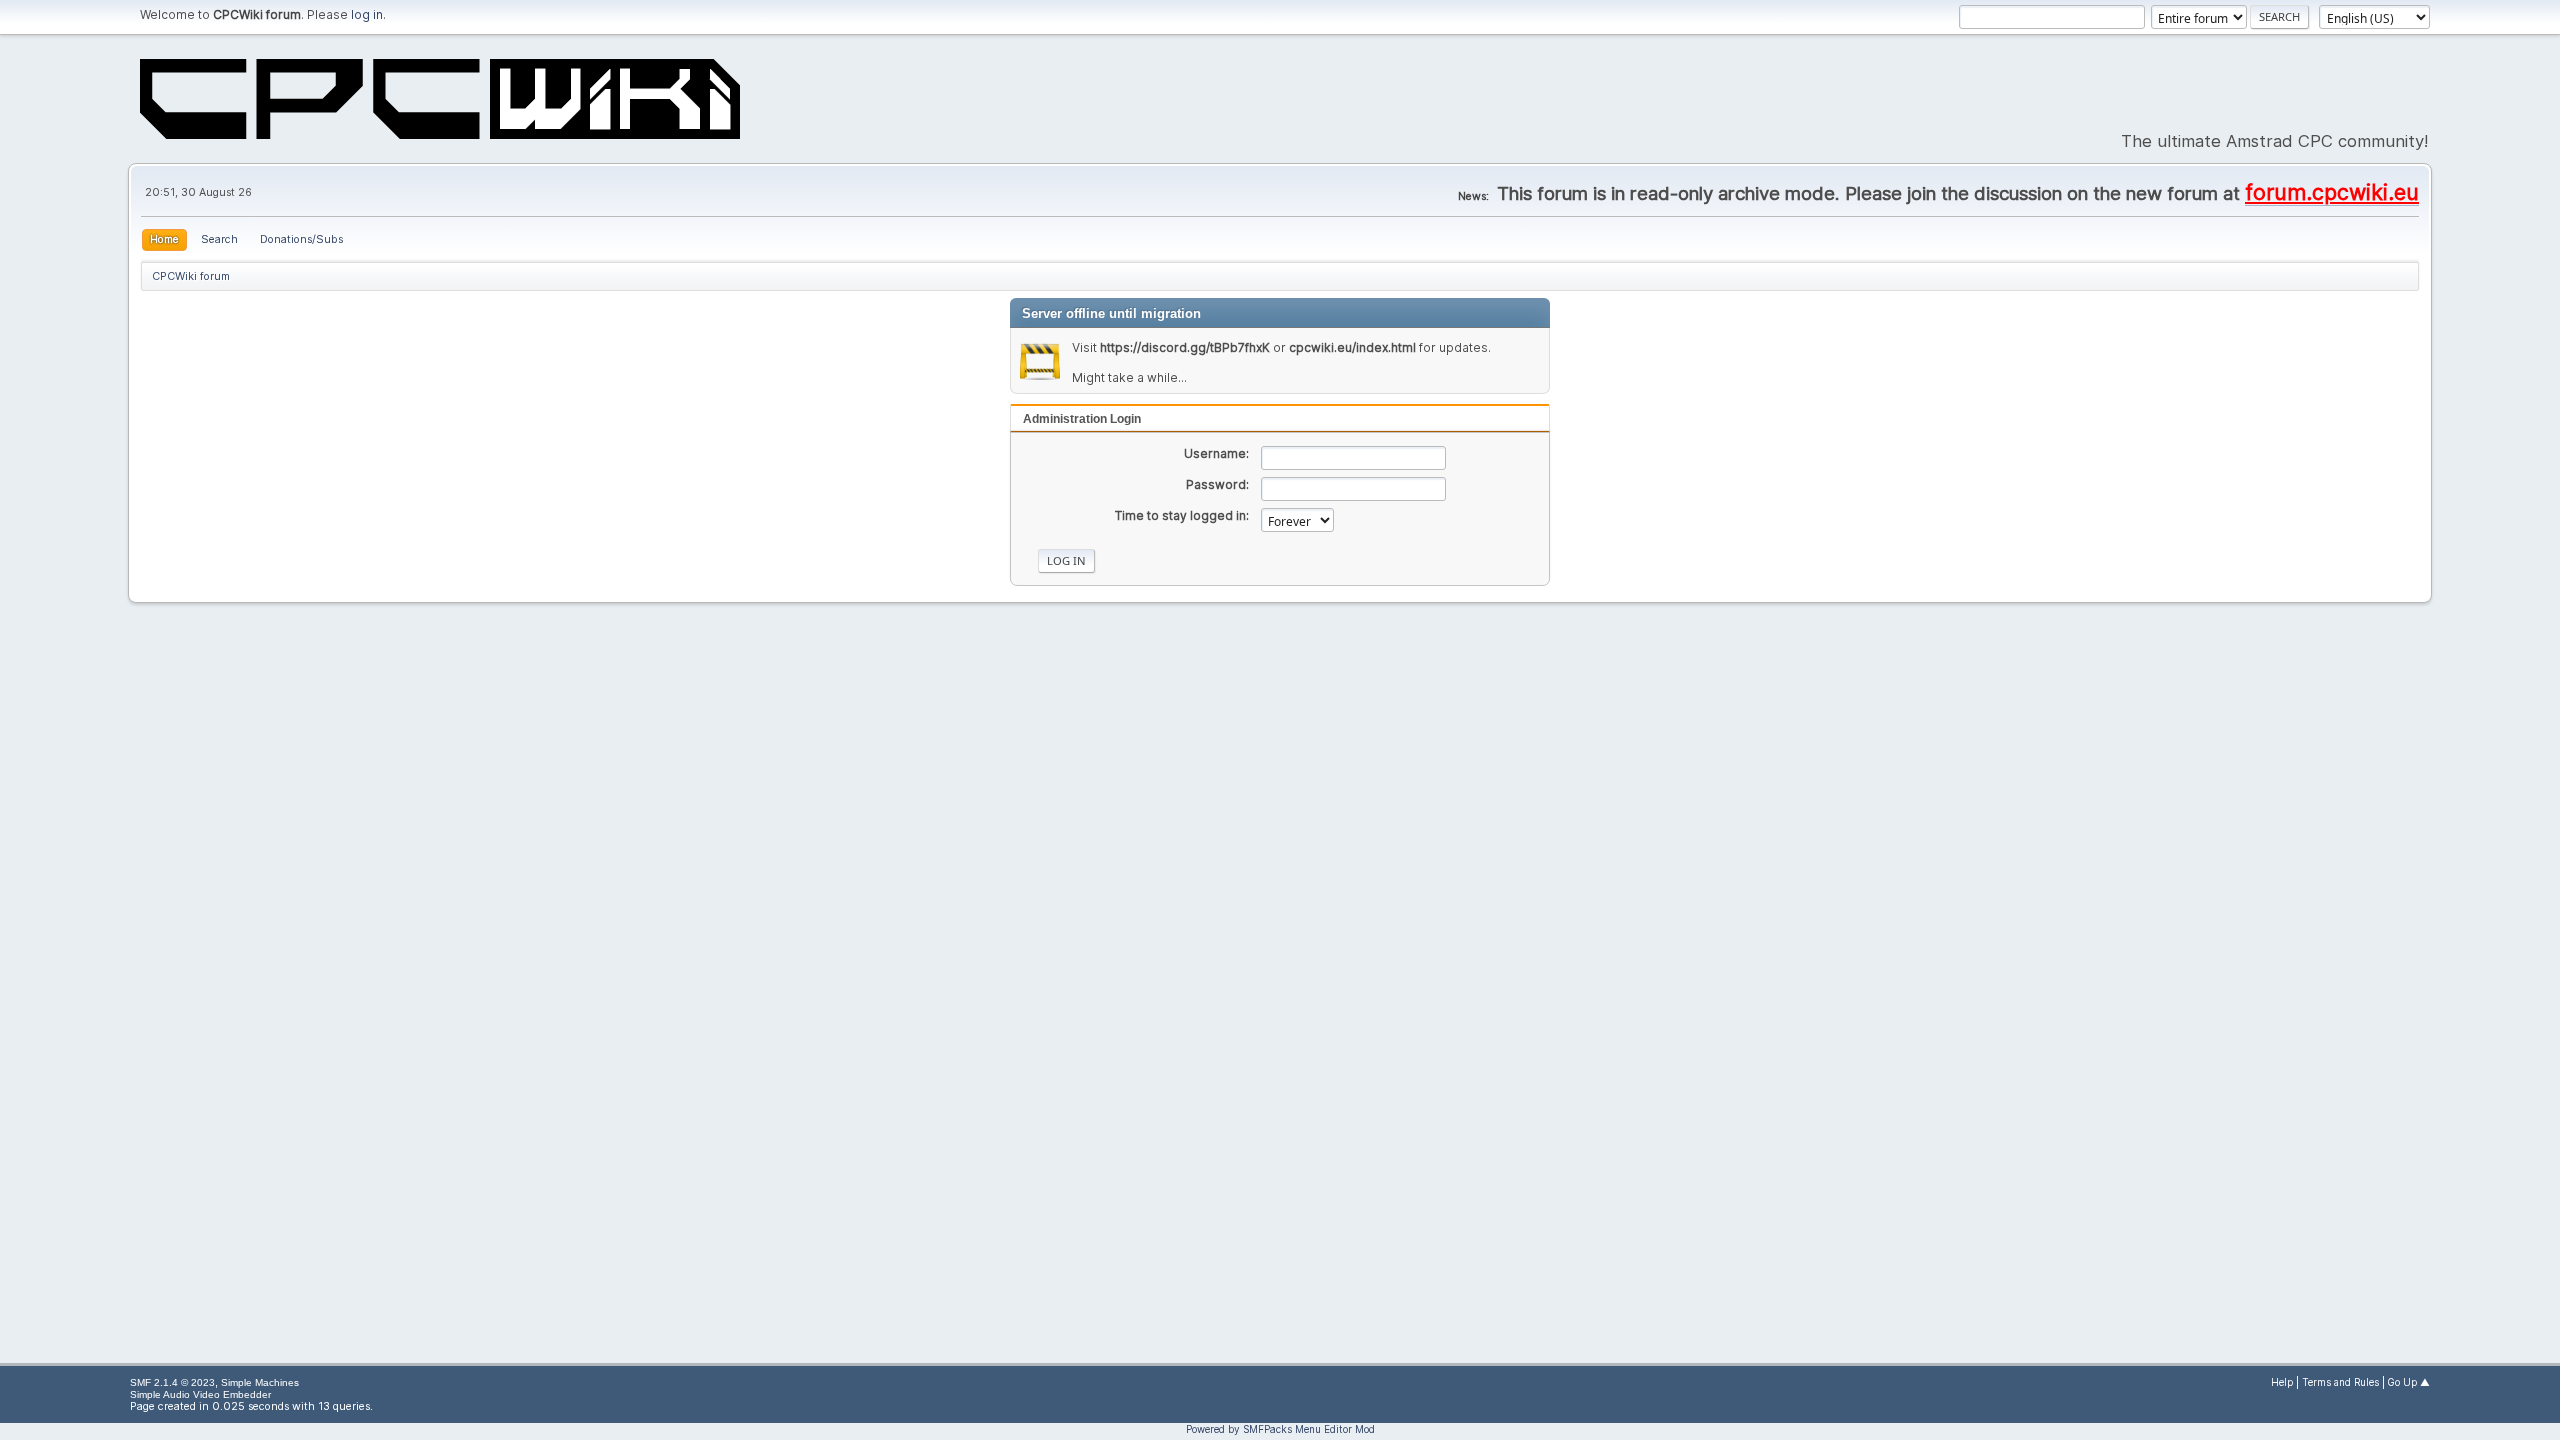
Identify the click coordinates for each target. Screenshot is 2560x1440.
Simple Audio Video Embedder (200, 1394)
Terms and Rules (2340, 1382)
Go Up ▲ (2409, 1382)
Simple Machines (260, 1382)
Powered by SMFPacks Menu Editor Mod (1280, 1429)
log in (367, 14)
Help (2282, 1382)
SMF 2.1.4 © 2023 (172, 1382)
